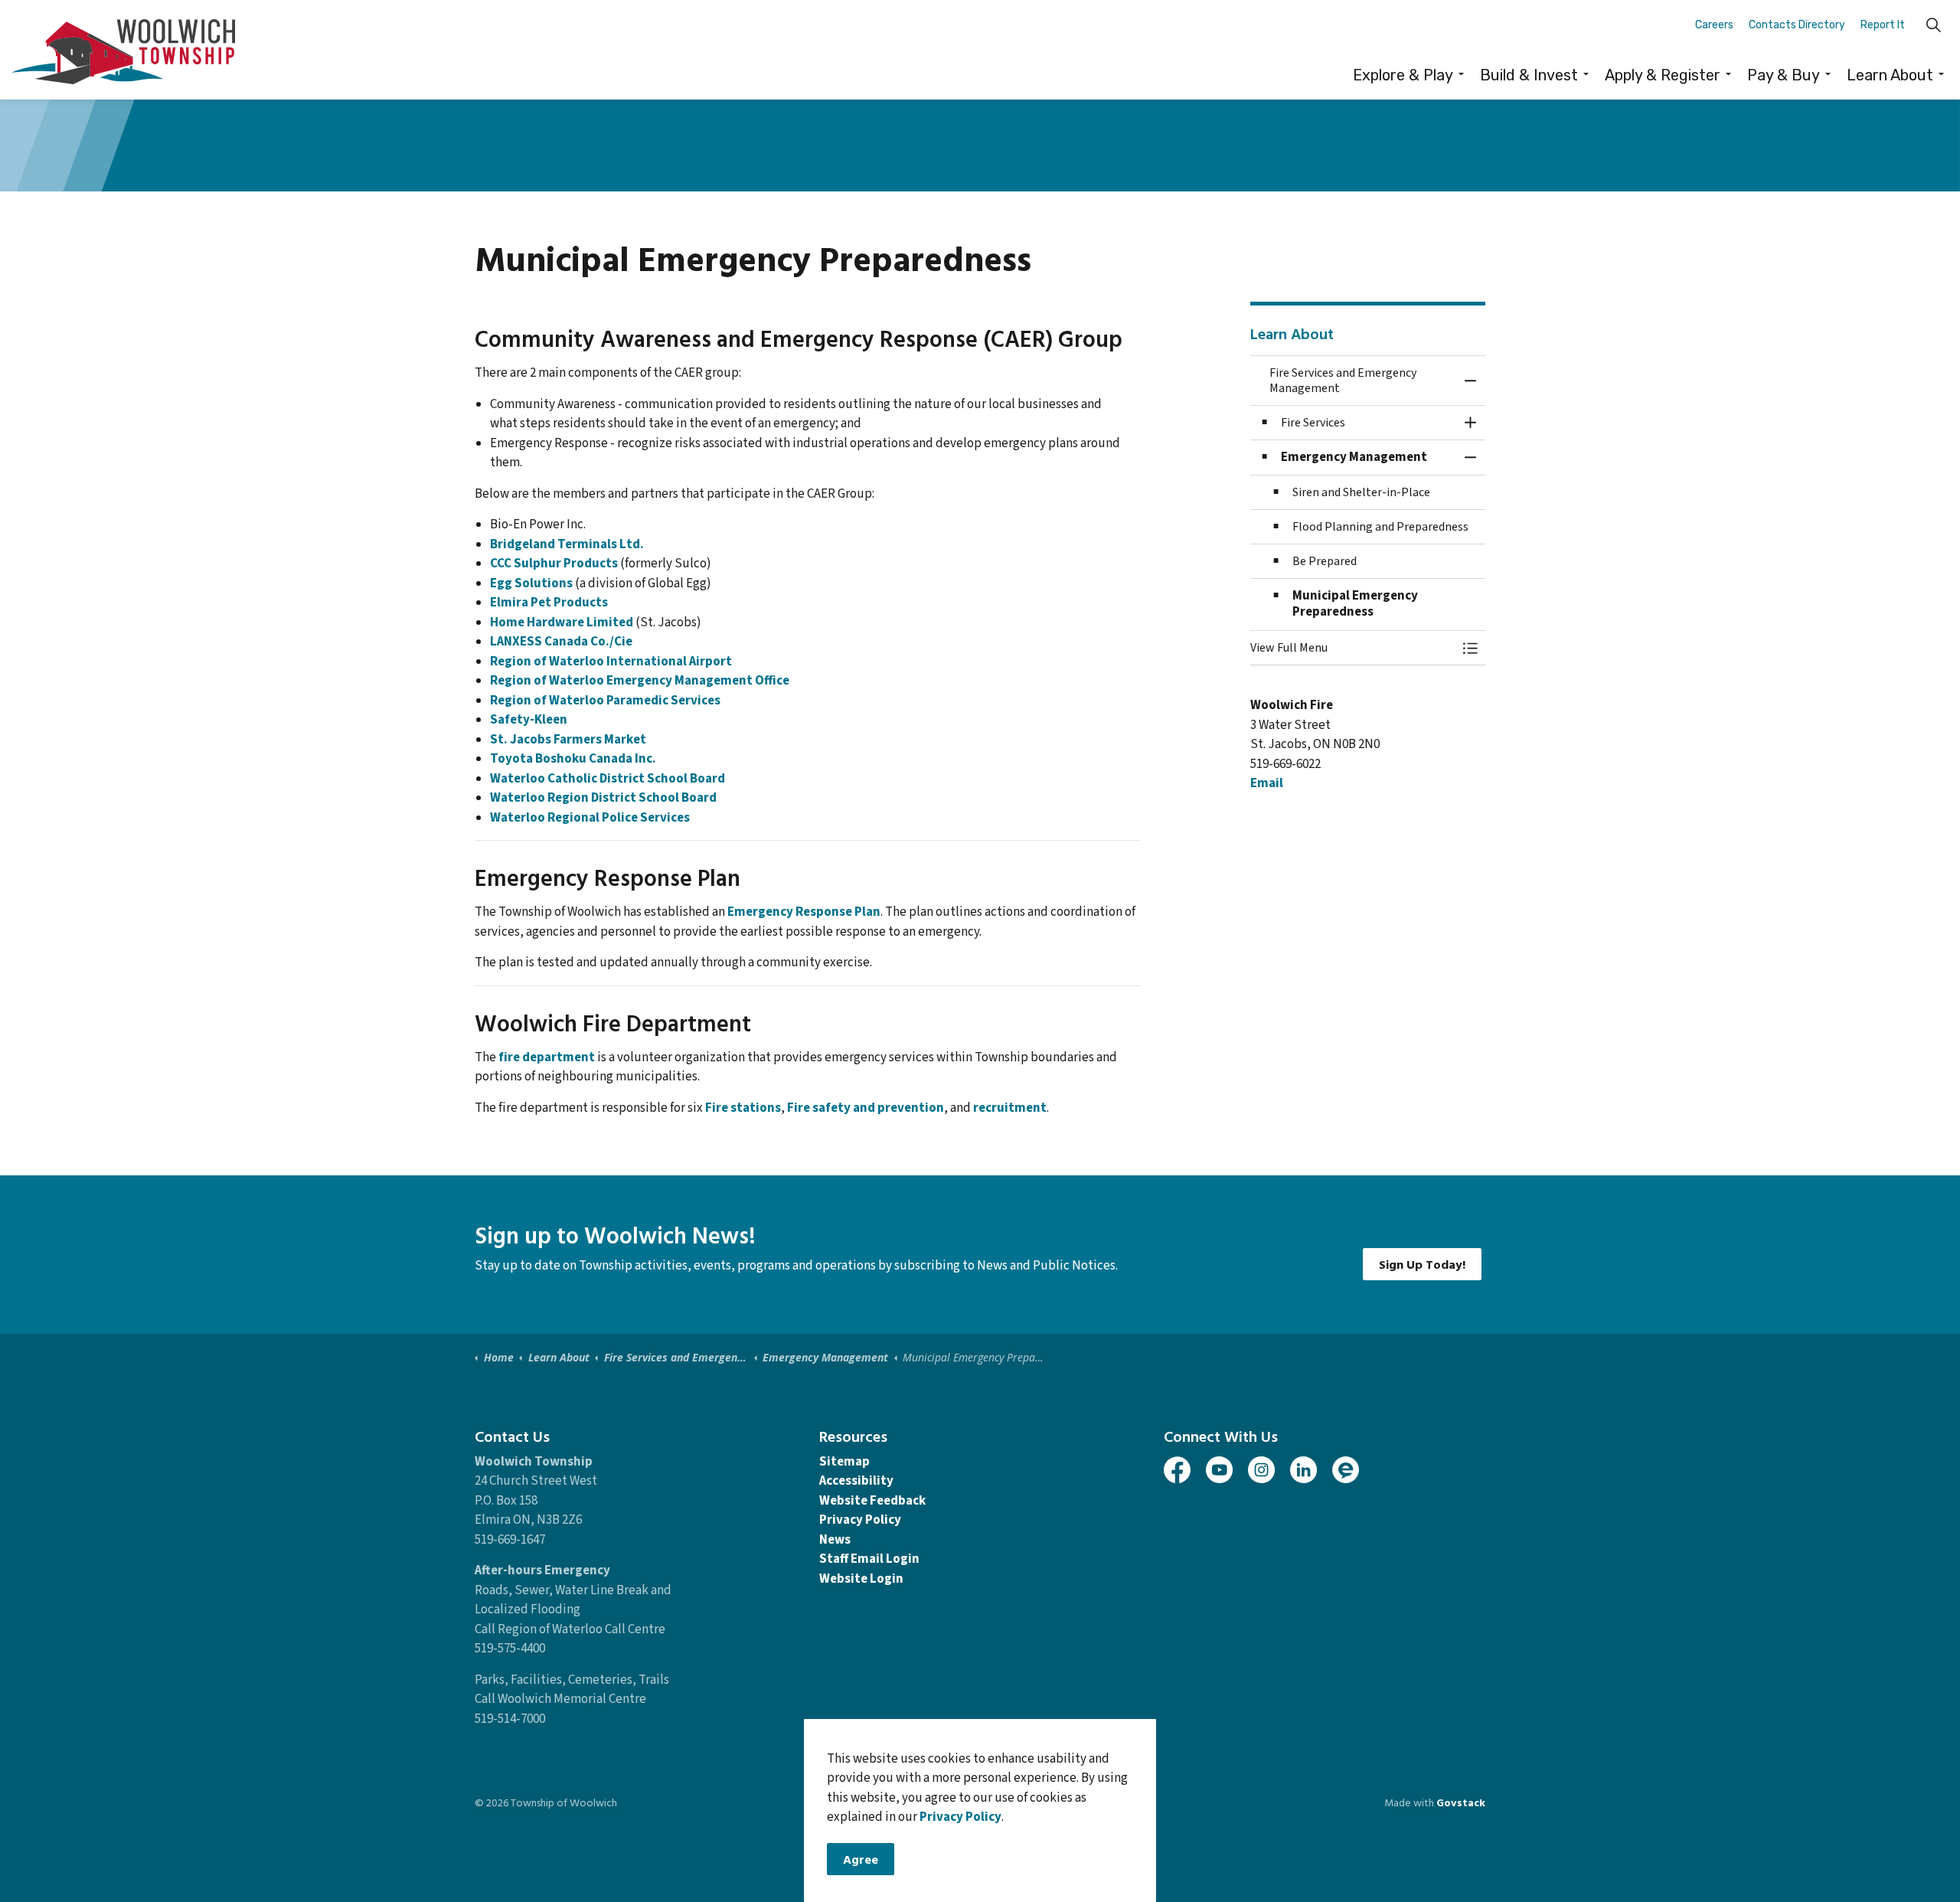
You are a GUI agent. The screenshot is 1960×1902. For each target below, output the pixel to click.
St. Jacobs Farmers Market (568, 740)
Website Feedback (872, 1501)
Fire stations (743, 1108)
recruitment (1010, 1108)
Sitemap (844, 1462)
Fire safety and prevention (866, 1108)
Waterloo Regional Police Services (590, 818)
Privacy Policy (960, 1818)
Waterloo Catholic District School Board (608, 779)
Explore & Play (1403, 75)
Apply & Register (1663, 75)
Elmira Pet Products (549, 603)
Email (1267, 783)
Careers (1714, 25)
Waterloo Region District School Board (603, 798)
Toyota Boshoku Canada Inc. (573, 759)
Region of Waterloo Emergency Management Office (640, 681)
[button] (1353, 648)
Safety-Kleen (529, 720)
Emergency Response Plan (804, 912)
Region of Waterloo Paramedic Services (605, 701)
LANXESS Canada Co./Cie (561, 642)
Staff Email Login (869, 1559)
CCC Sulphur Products (554, 564)
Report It (1883, 25)
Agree (861, 1859)
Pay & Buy (1784, 75)
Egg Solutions (531, 583)
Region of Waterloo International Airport (611, 662)
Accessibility (856, 1481)
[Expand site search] (1933, 25)
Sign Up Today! (1422, 1264)
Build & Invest (1529, 75)
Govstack (1461, 1802)
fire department (547, 1057)
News (835, 1540)
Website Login (861, 1579)
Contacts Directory (1797, 25)
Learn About (1890, 75)
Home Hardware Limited (562, 623)
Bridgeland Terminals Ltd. (567, 544)
